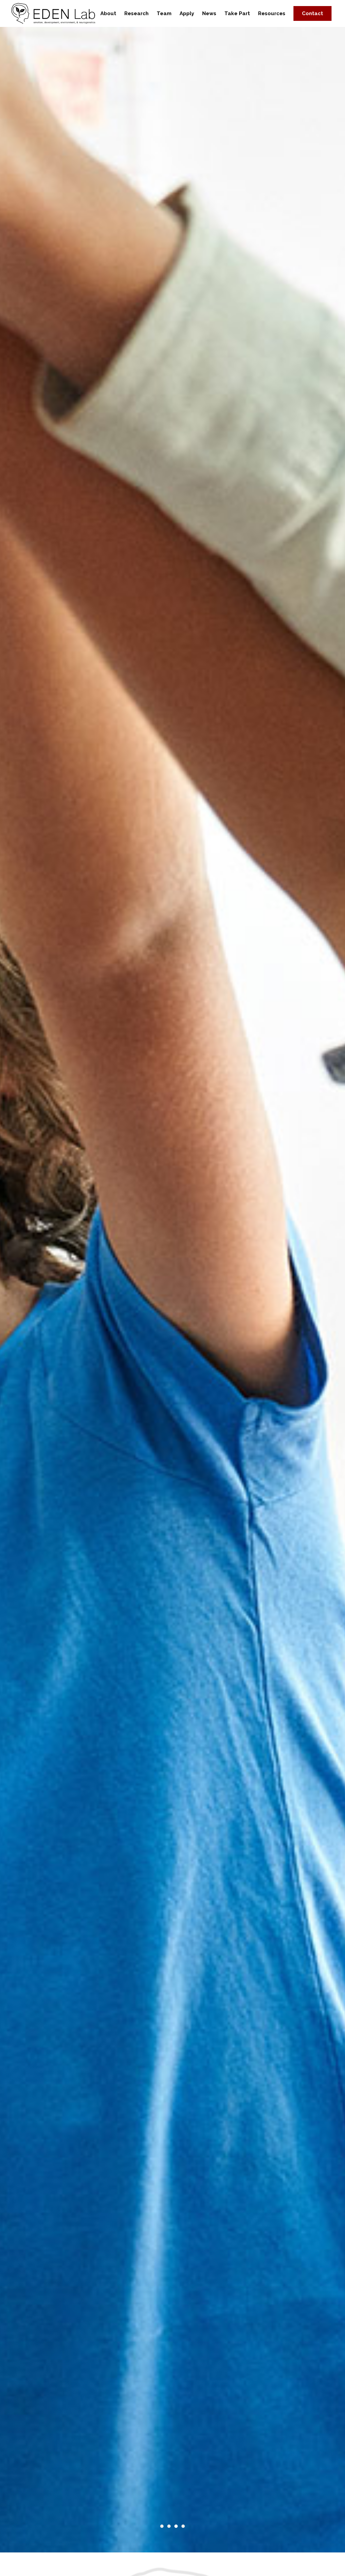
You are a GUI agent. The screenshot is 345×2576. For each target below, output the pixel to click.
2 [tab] (169, 2526)
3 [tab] (176, 2526)
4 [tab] (183, 2526)
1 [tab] (162, 2526)
